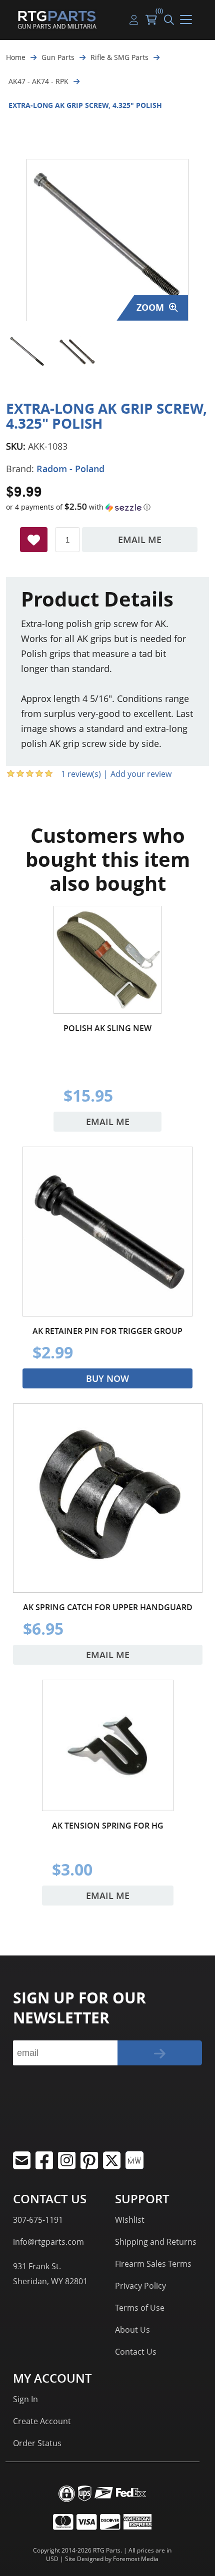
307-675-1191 (38, 2220)
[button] (107, 507)
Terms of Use (140, 2308)
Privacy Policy (140, 2286)
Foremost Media (136, 2559)
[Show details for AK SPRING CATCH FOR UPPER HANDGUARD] (108, 1498)
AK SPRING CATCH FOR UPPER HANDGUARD (108, 1607)
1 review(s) (81, 774)
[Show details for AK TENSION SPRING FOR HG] (108, 1745)
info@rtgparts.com (48, 2242)
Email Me (140, 540)
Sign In (25, 2399)
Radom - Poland (70, 469)
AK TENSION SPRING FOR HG (108, 1826)
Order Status (37, 2443)
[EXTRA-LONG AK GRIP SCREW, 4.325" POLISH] (27, 352)
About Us (132, 2330)
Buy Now (107, 1378)
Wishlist (130, 2220)
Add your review (141, 774)
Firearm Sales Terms (153, 2264)
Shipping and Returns (156, 2242)
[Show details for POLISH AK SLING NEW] (107, 960)
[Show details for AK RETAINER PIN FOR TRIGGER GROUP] (107, 1232)
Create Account (42, 2421)
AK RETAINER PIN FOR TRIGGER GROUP (107, 1331)
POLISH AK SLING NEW (107, 1028)
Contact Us (136, 2352)
